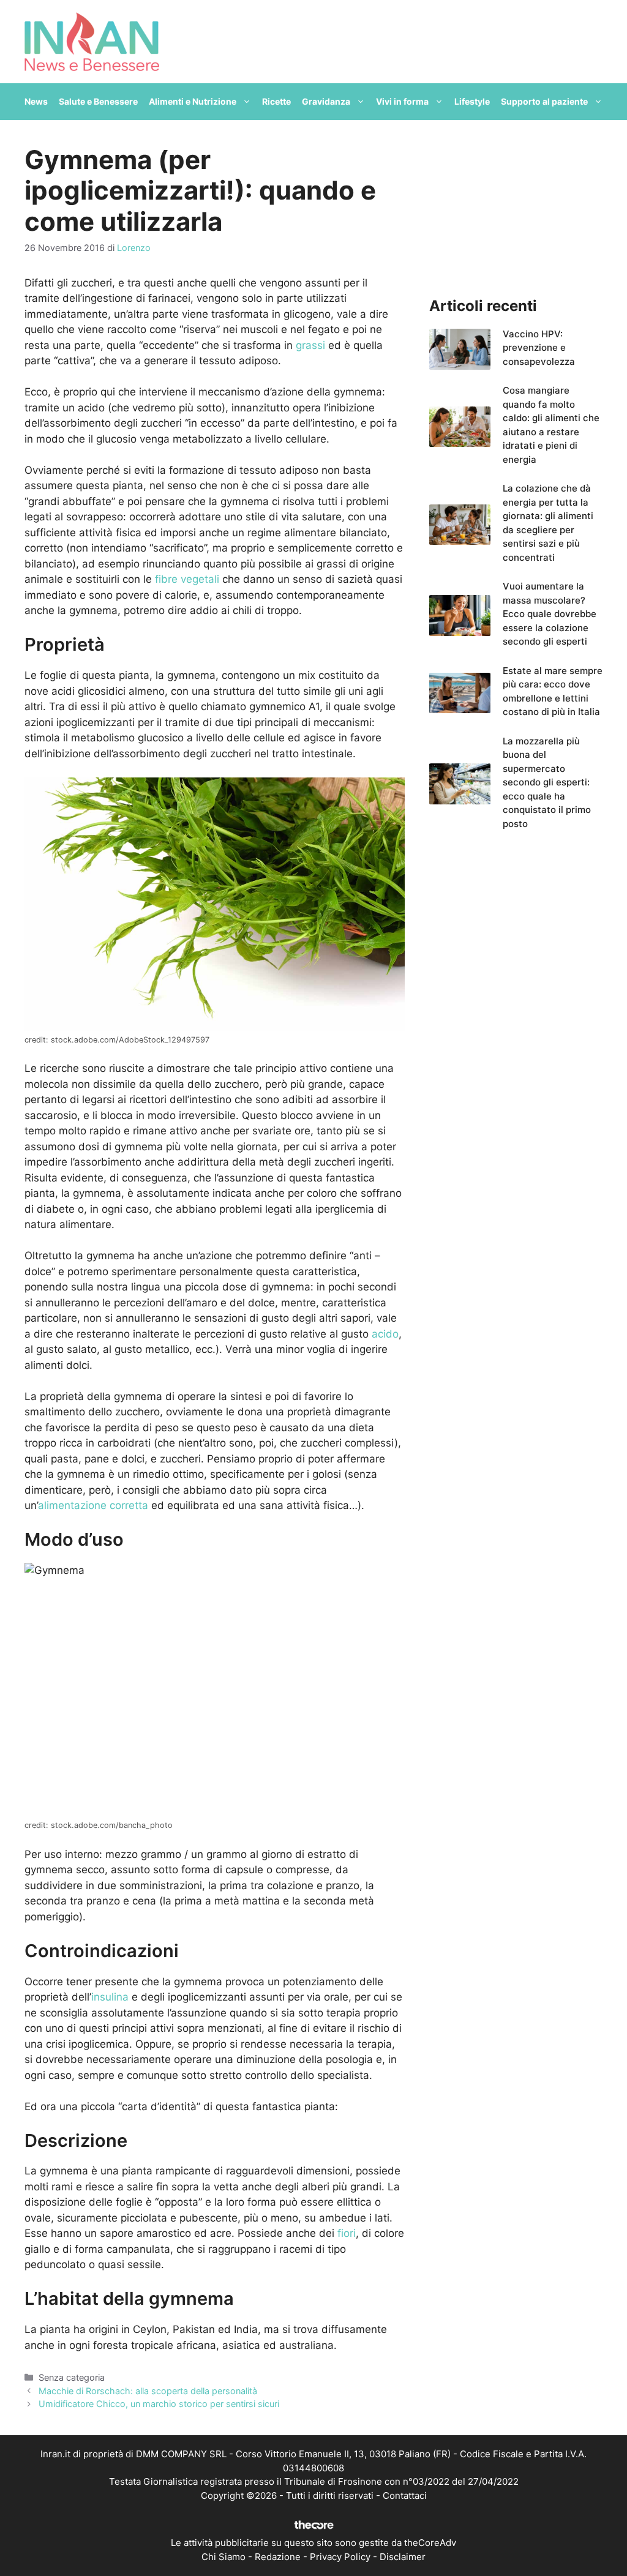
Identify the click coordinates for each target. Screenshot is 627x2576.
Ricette (276, 101)
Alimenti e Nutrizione (193, 101)
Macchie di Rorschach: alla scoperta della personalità (148, 2391)
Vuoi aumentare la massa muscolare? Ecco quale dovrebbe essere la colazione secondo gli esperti (550, 614)
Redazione (278, 2557)
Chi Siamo (223, 2557)
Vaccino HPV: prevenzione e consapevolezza (539, 348)
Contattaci (405, 2495)
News (36, 101)
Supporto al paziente (544, 101)
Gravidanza (326, 101)
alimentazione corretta (93, 1505)
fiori (347, 2233)
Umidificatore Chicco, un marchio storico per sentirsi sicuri (159, 2404)
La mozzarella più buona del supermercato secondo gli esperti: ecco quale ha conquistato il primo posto (547, 782)
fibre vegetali (187, 579)
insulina (110, 1997)
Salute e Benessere (98, 101)
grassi (310, 345)
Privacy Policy (340, 2557)
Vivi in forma (402, 101)
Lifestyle (472, 101)
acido (385, 1334)
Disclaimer (403, 2557)
